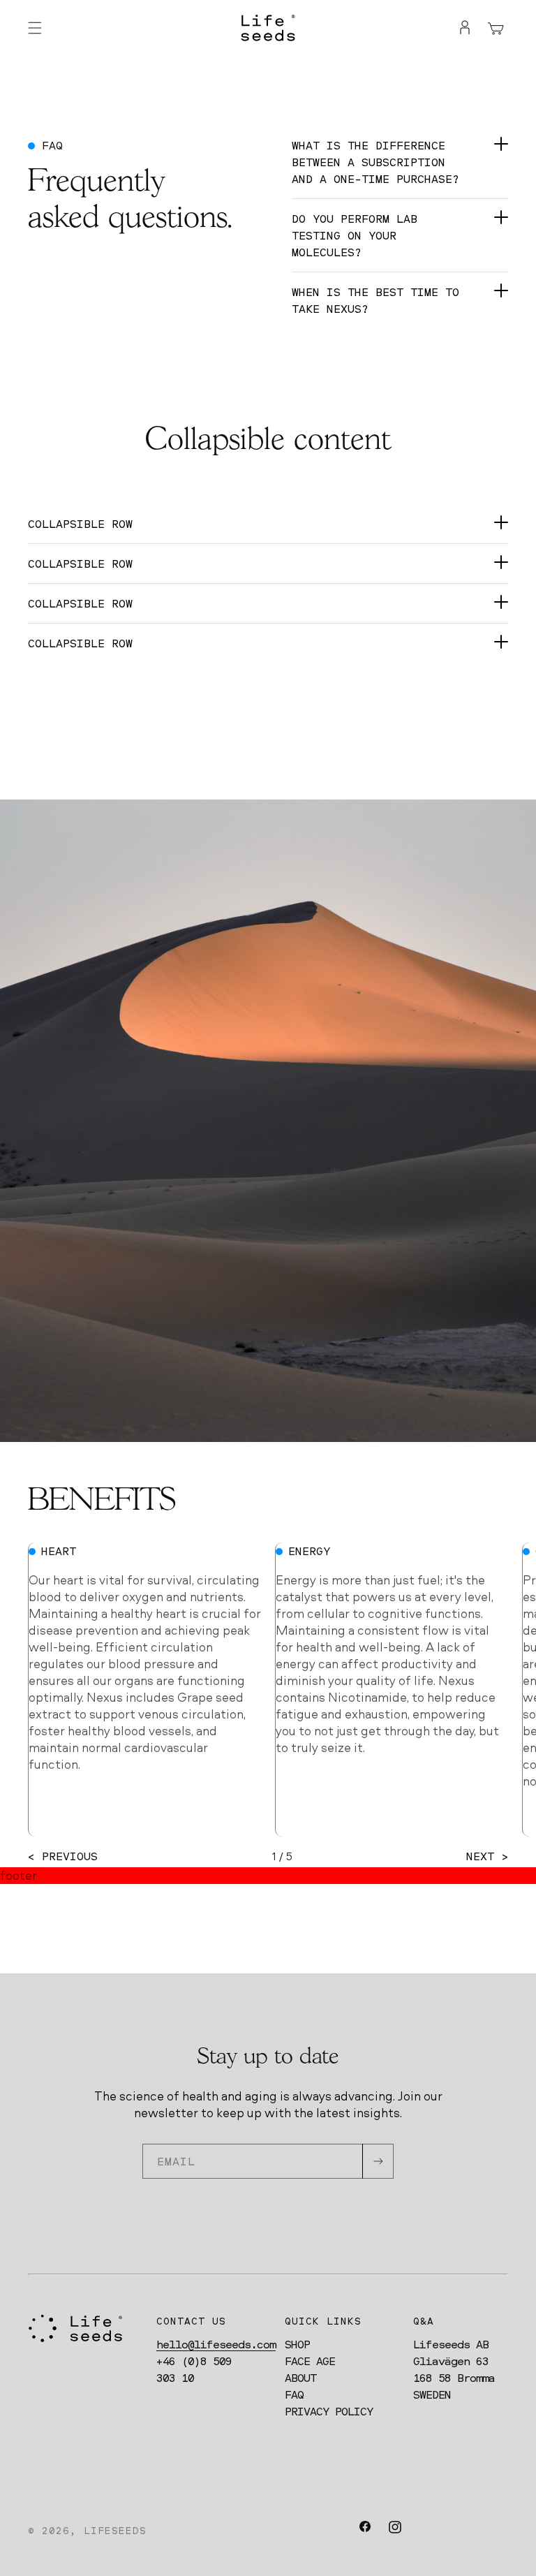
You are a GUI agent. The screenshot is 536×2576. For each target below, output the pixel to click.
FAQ (294, 2394)
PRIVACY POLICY (329, 2411)
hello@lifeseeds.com (216, 2344)
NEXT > (487, 1856)
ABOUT (300, 2378)
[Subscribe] (378, 2161)
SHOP (297, 2344)
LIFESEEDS (115, 2530)
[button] (35, 28)
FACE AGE (310, 2361)
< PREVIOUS (63, 1856)
